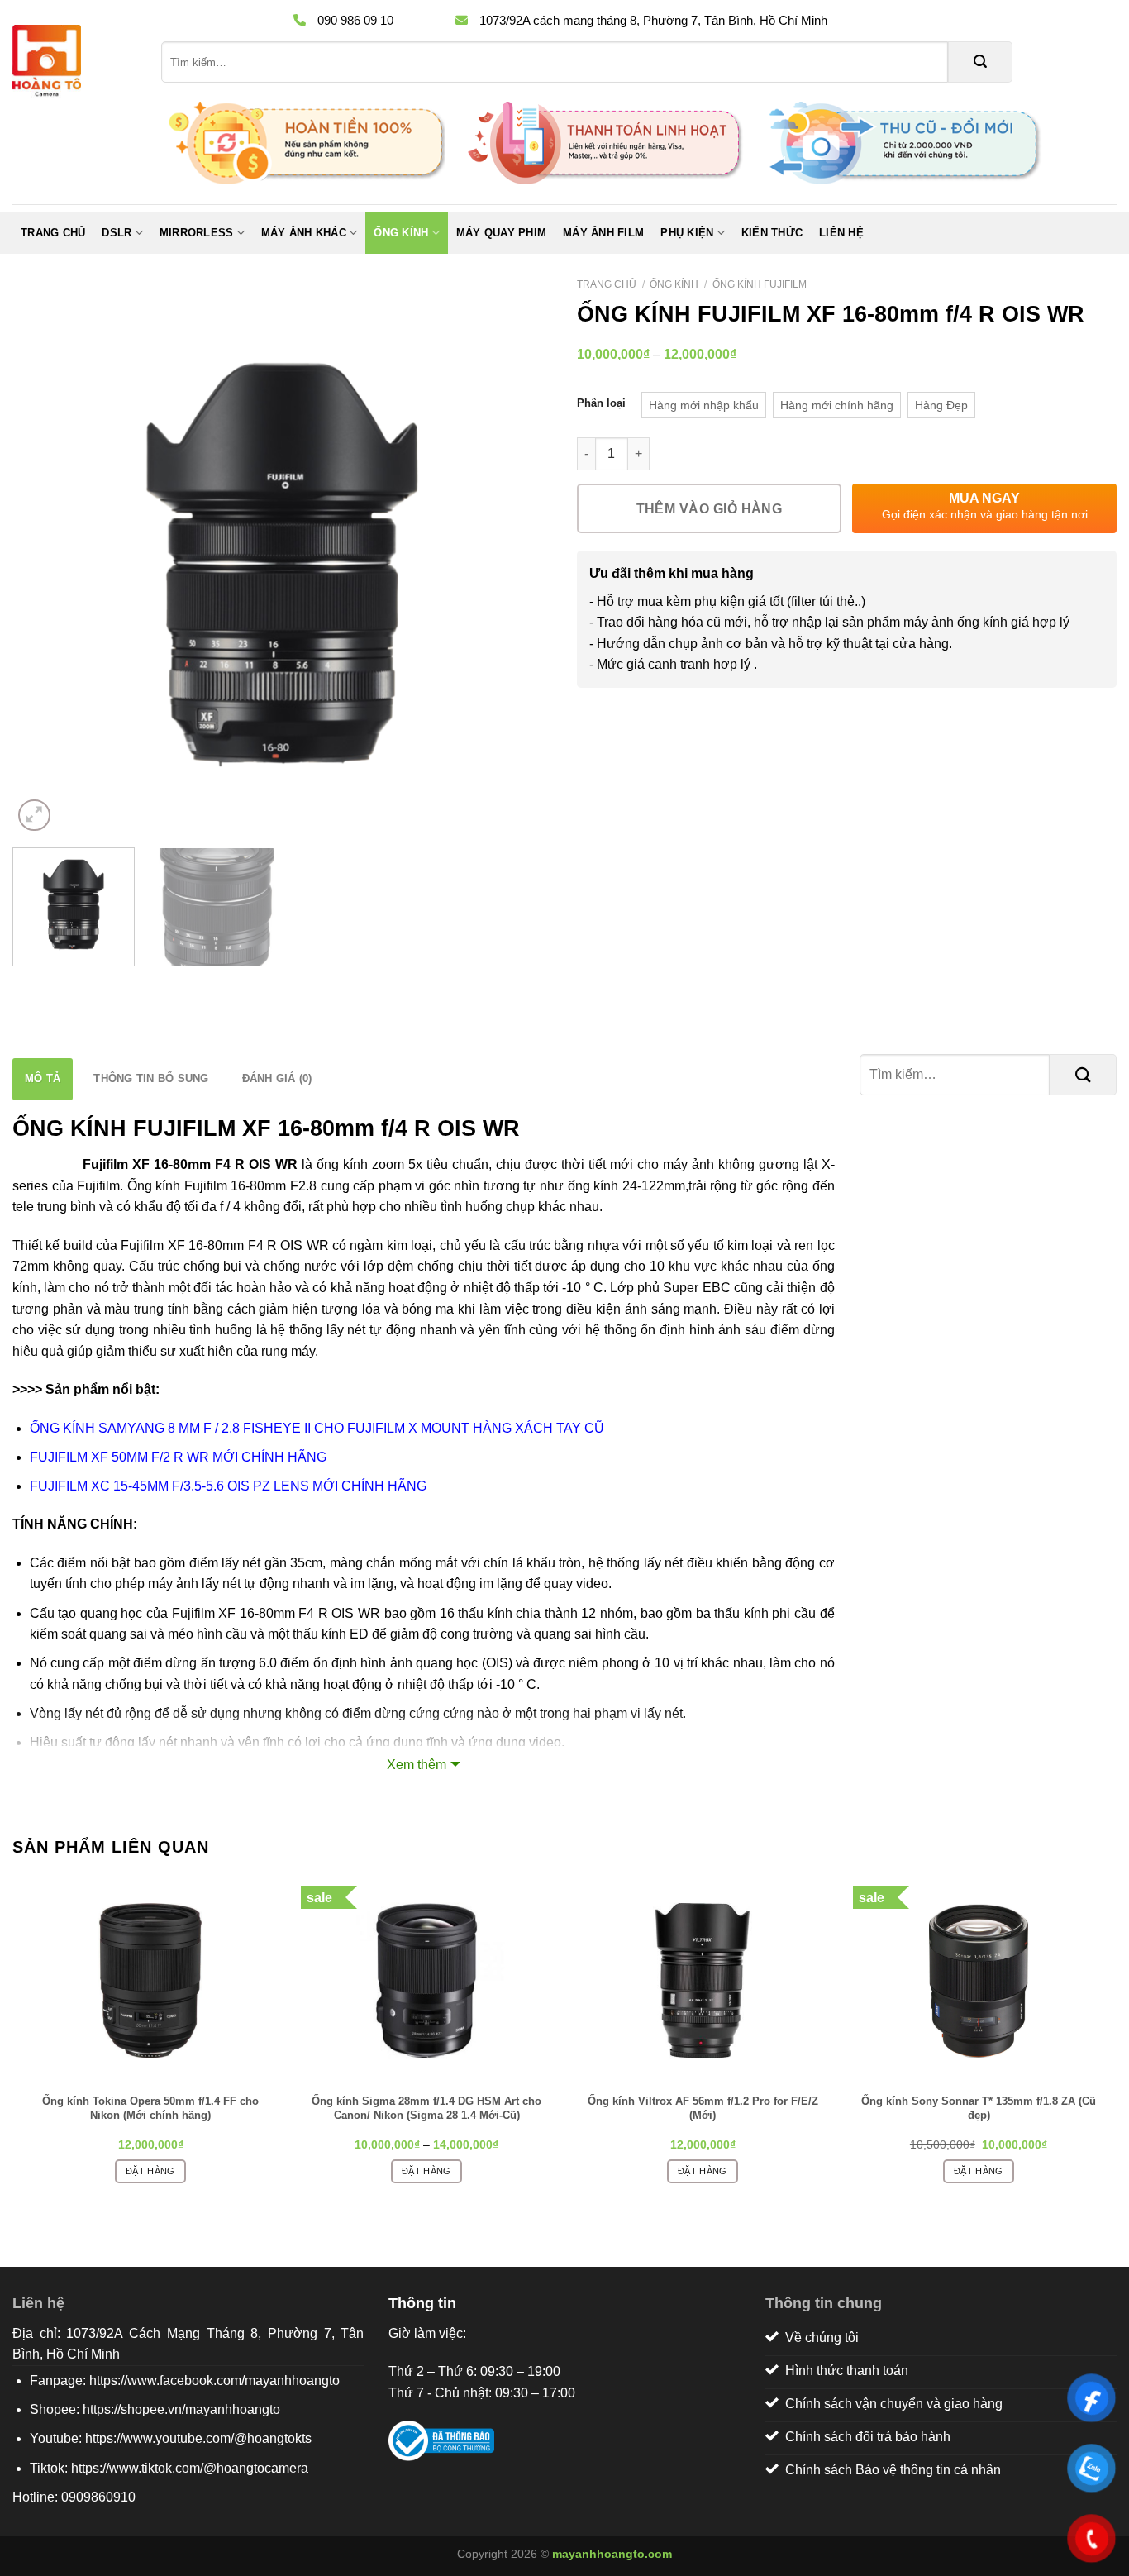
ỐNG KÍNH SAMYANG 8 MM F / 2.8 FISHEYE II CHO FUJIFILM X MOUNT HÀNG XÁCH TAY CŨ (317, 1428)
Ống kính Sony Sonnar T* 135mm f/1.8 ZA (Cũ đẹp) (979, 2108)
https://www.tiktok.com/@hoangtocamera (190, 2468)
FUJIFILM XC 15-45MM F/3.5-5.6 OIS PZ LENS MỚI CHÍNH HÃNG (228, 1486)
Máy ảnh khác (304, 233)
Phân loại (601, 403)
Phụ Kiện (687, 233)
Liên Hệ (841, 233)
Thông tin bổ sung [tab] (151, 1078)
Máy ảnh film (603, 233)
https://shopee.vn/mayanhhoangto (181, 2409)
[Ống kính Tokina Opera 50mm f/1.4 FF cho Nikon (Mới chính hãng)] (150, 1981)
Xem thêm (417, 1765)
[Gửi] (980, 62)
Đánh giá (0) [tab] (277, 1078)
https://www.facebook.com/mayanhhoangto (214, 2380)
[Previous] (44, 566)
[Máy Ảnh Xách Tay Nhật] (74, 62)
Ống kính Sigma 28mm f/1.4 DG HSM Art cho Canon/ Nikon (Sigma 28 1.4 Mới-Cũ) (426, 2108)
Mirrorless (197, 233)
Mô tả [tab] (43, 1078)
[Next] (521, 566)
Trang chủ (53, 233)
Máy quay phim (501, 233)
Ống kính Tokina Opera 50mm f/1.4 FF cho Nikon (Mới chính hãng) (150, 2108)
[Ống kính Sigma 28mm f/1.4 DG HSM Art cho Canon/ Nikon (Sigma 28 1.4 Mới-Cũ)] (426, 1981)
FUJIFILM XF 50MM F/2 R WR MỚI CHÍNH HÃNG (178, 1457)
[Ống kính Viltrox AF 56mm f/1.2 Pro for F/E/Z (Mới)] (703, 1981)
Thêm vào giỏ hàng (710, 509)
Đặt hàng (150, 2171)
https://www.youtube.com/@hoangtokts (198, 2438)
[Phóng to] (34, 816)
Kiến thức (772, 233)
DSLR (117, 233)
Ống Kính (401, 233)
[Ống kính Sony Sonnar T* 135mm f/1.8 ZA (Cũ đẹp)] (979, 1981)
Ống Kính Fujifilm (760, 284)
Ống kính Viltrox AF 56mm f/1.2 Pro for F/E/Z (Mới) (703, 2108)
